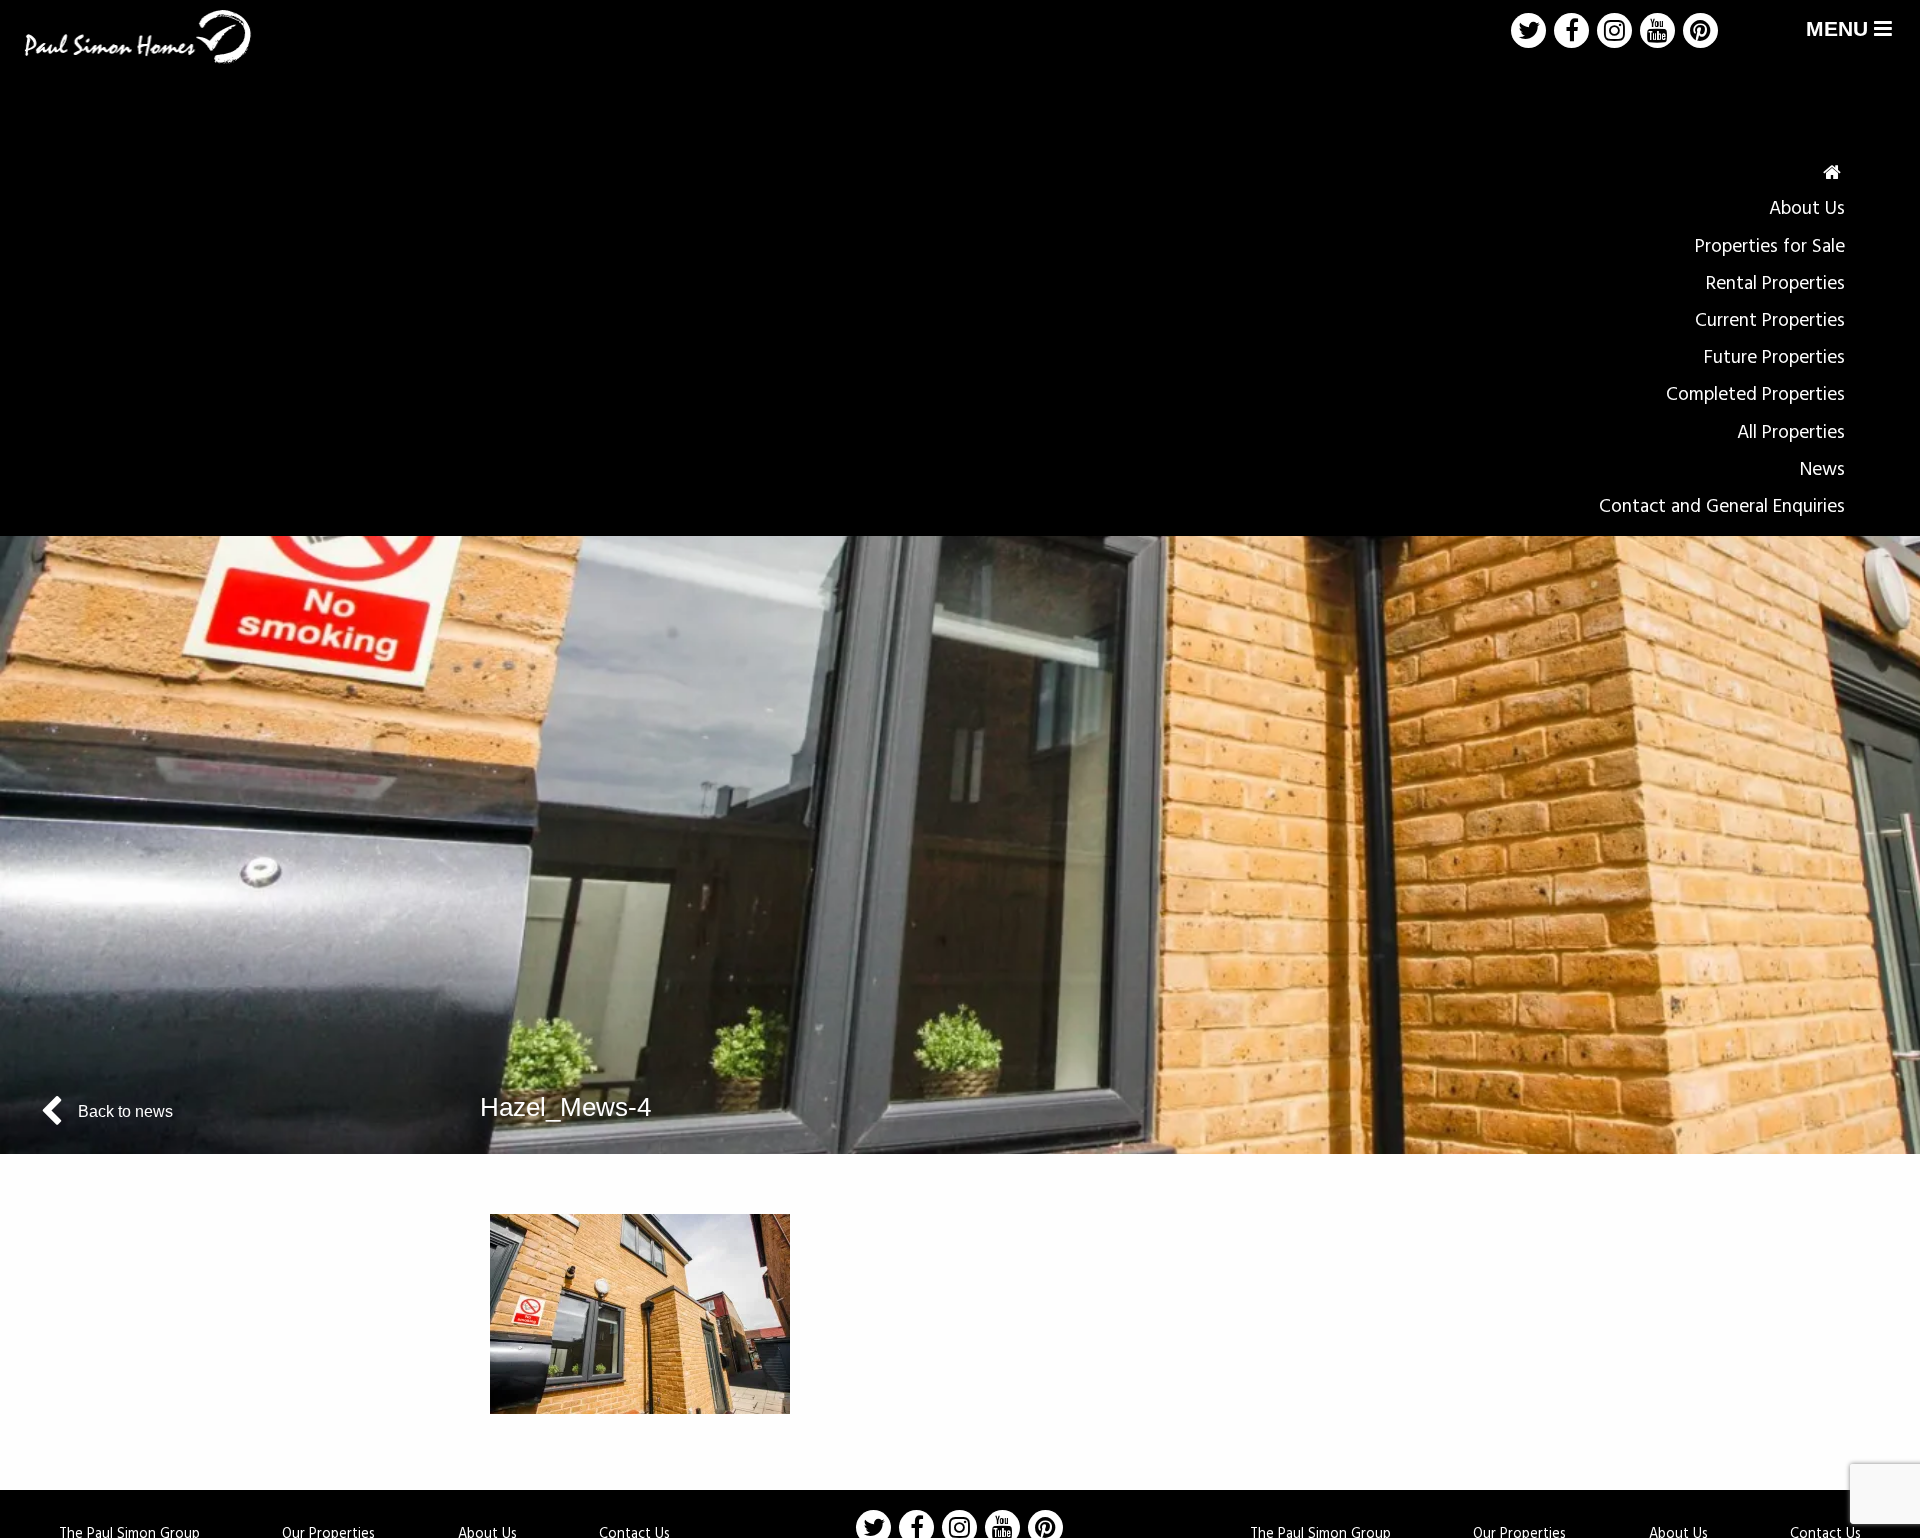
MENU (1840, 28)
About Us (1807, 209)
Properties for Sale (1770, 247)
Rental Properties (1775, 284)
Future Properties (1774, 358)
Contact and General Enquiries (1722, 507)
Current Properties (1770, 321)
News (1822, 470)
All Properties (1791, 433)
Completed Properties (1755, 395)
